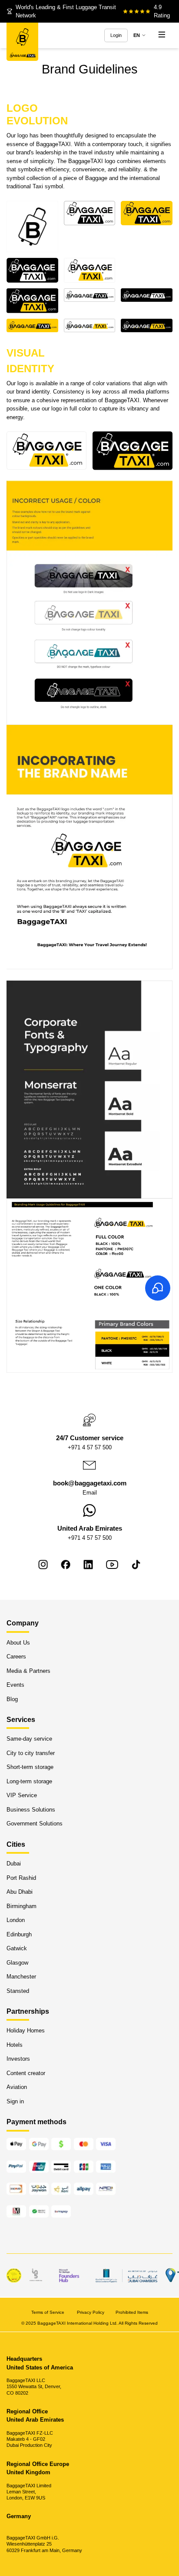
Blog (12, 1699)
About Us (18, 1643)
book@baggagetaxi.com (90, 1483)
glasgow (17, 1963)
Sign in (15, 2101)
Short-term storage (30, 1767)
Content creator (26, 2073)
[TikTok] (136, 1565)
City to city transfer (31, 1753)
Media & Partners (28, 1671)
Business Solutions (31, 1810)
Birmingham (22, 1906)
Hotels (15, 2045)
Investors (18, 2059)
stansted (18, 1991)
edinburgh (19, 1934)
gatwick (17, 1948)
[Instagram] (43, 1565)
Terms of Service (48, 2312)
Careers (16, 1657)
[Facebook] (66, 1565)
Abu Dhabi (20, 1892)
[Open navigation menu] (162, 35)
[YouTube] (112, 1565)
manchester (21, 1977)
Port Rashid (21, 1878)
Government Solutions (35, 1824)
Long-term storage (29, 1781)
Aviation (17, 2087)
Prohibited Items (132, 2312)
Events (15, 1685)
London (16, 1920)
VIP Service (22, 1796)
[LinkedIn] (88, 1565)
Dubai (14, 1864)
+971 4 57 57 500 (90, 1447)
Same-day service (29, 1739)
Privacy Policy (91, 2312)
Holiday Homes (26, 2031)
